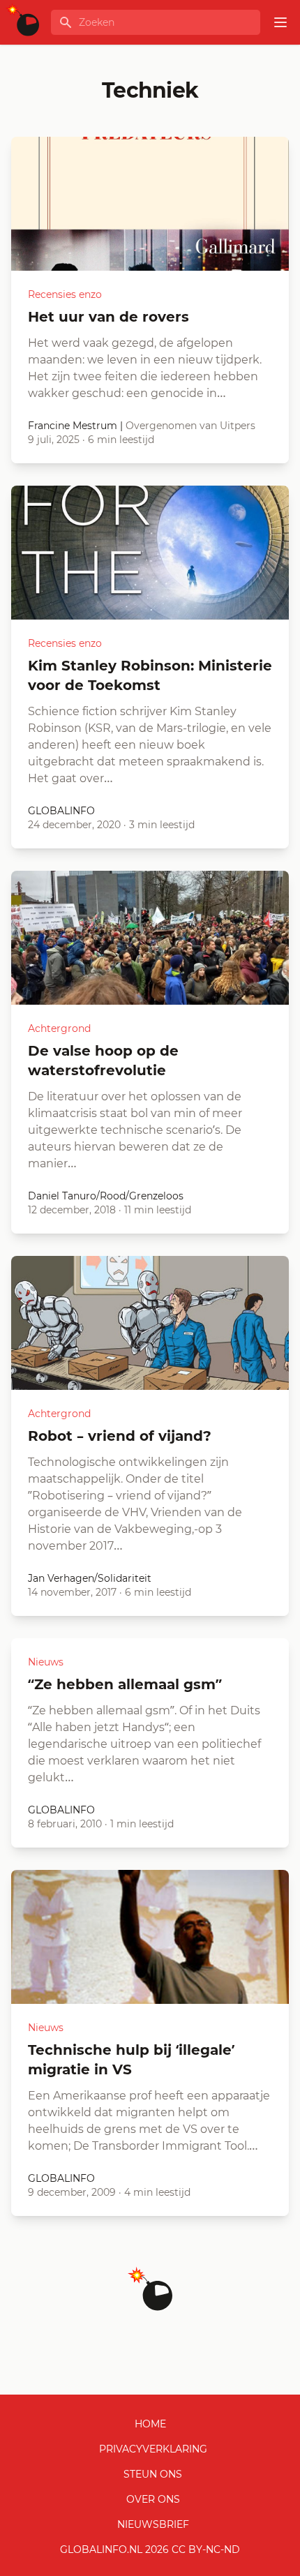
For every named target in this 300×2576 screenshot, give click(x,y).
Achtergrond (59, 1028)
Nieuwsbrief (153, 2524)
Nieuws (46, 1662)
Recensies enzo (65, 294)
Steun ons (153, 2474)
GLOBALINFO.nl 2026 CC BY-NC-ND (150, 2549)
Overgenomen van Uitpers (190, 426)
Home (150, 2424)
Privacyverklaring (153, 2449)
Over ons (153, 2499)
